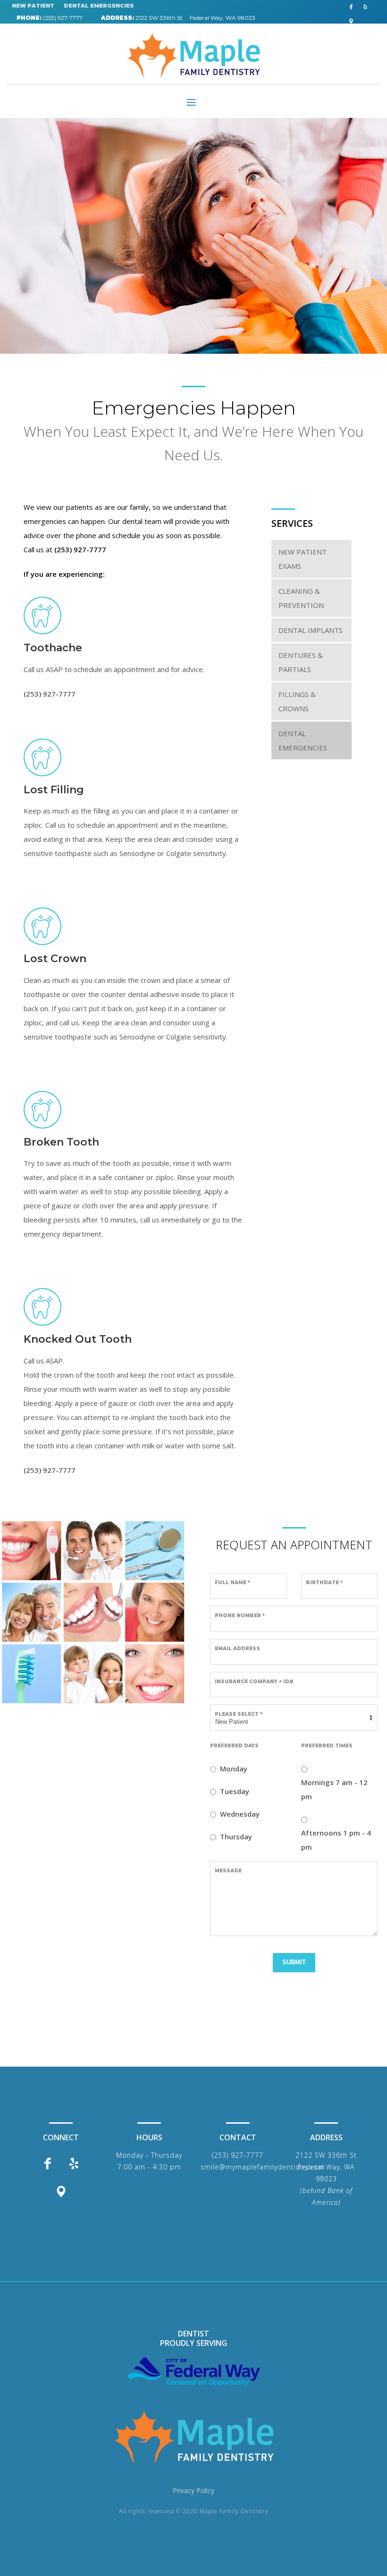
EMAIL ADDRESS (237, 1649)
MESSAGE (228, 1871)
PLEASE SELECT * (239, 1714)
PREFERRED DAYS (234, 1746)
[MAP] (351, 21)
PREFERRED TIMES (327, 1746)
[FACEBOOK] (351, 7)
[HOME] (193, 2437)
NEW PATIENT (33, 6)
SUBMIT (294, 1962)
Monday (234, 1769)
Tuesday (235, 1791)
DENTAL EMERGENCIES (99, 6)
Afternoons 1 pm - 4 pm (336, 1840)
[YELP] (365, 7)
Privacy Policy (193, 2490)
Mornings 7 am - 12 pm (334, 1789)
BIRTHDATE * (324, 1583)
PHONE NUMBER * (240, 1616)
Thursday (236, 1836)
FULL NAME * (232, 1583)
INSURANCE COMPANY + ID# (254, 1682)
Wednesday (240, 1814)
